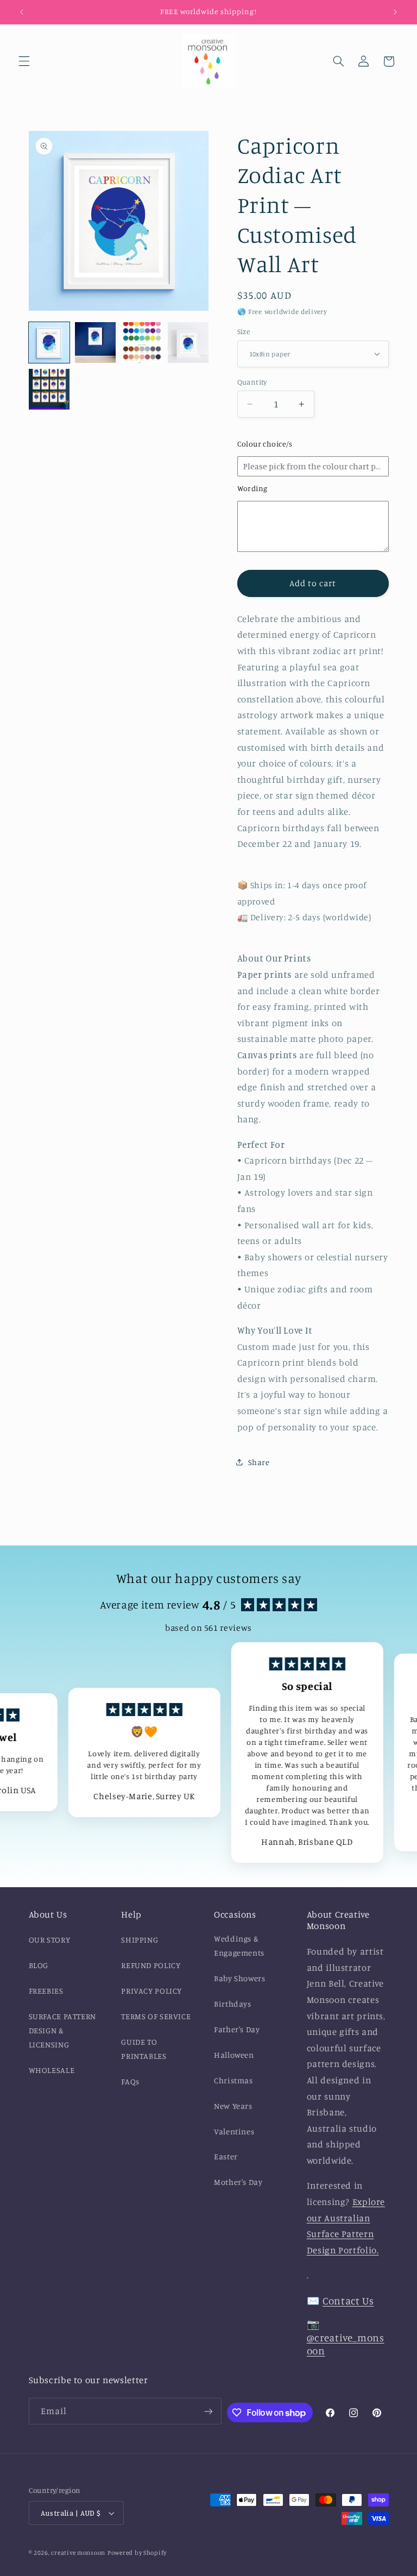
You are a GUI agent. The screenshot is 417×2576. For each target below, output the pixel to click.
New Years (233, 2106)
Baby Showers (240, 1978)
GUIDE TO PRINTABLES (144, 2049)
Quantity (252, 382)
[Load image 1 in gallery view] (49, 343)
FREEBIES (46, 1991)
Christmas (233, 2080)
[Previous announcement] (22, 12)
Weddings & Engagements (239, 1946)
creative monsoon (78, 2553)
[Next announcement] (395, 12)
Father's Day (237, 2029)
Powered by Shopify (137, 2553)
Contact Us (348, 2300)
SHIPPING (140, 1940)
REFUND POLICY (151, 1965)
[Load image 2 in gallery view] (95, 343)
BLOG (39, 1965)
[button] (24, 61)
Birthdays (233, 2004)
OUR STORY (50, 1940)
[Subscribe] (208, 2411)
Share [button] (259, 1462)
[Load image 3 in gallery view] (142, 343)
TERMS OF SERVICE (156, 2016)
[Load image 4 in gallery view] (188, 343)
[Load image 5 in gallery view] (49, 389)
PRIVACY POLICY (151, 1991)
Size (244, 331)
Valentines (234, 2131)
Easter (226, 2156)
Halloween (234, 2055)
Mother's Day (238, 2182)
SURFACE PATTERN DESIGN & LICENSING (62, 2030)
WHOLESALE (52, 2070)
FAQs (130, 2081)
